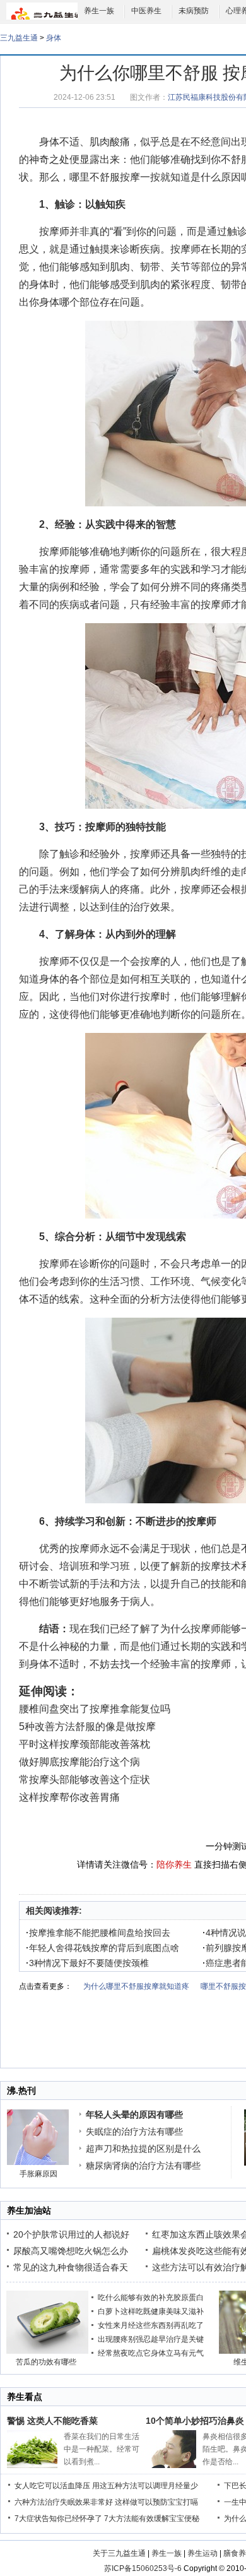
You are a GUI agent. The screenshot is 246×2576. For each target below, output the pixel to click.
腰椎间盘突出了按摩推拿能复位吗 (95, 1709)
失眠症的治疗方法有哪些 (134, 2132)
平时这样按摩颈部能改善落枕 (85, 1744)
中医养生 (146, 11)
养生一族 (99, 11)
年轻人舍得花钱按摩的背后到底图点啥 (102, 1948)
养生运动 (202, 2553)
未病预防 (194, 11)
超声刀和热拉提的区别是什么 (143, 2149)
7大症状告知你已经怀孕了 (58, 2519)
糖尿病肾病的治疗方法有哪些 (143, 2166)
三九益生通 (19, 38)
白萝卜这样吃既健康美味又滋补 (151, 2311)
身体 (54, 38)
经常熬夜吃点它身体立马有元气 (151, 2353)
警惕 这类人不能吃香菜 (52, 2421)
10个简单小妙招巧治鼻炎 (195, 2421)
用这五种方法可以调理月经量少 (145, 2486)
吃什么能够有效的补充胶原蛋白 (151, 2298)
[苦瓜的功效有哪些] (47, 2351)
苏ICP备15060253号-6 (143, 2568)
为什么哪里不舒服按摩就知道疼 (136, 1986)
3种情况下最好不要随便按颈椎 (87, 1963)
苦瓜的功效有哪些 (46, 2362)
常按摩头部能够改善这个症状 (85, 1780)
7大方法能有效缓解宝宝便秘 (152, 2519)
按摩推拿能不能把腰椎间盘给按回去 (98, 1933)
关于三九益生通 (119, 2553)
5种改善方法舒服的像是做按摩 (87, 1726)
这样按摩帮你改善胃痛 (69, 1797)
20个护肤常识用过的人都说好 (71, 2234)
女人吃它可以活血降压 (52, 2486)
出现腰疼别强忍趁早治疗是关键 (151, 2339)
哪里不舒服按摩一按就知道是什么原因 (155, 177)
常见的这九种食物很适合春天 (71, 2267)
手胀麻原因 (38, 2174)
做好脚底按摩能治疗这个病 (79, 1762)
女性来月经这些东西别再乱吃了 (151, 2325)
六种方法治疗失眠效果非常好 (64, 2502)
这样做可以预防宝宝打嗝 (156, 2502)
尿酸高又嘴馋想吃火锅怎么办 (71, 2251)
